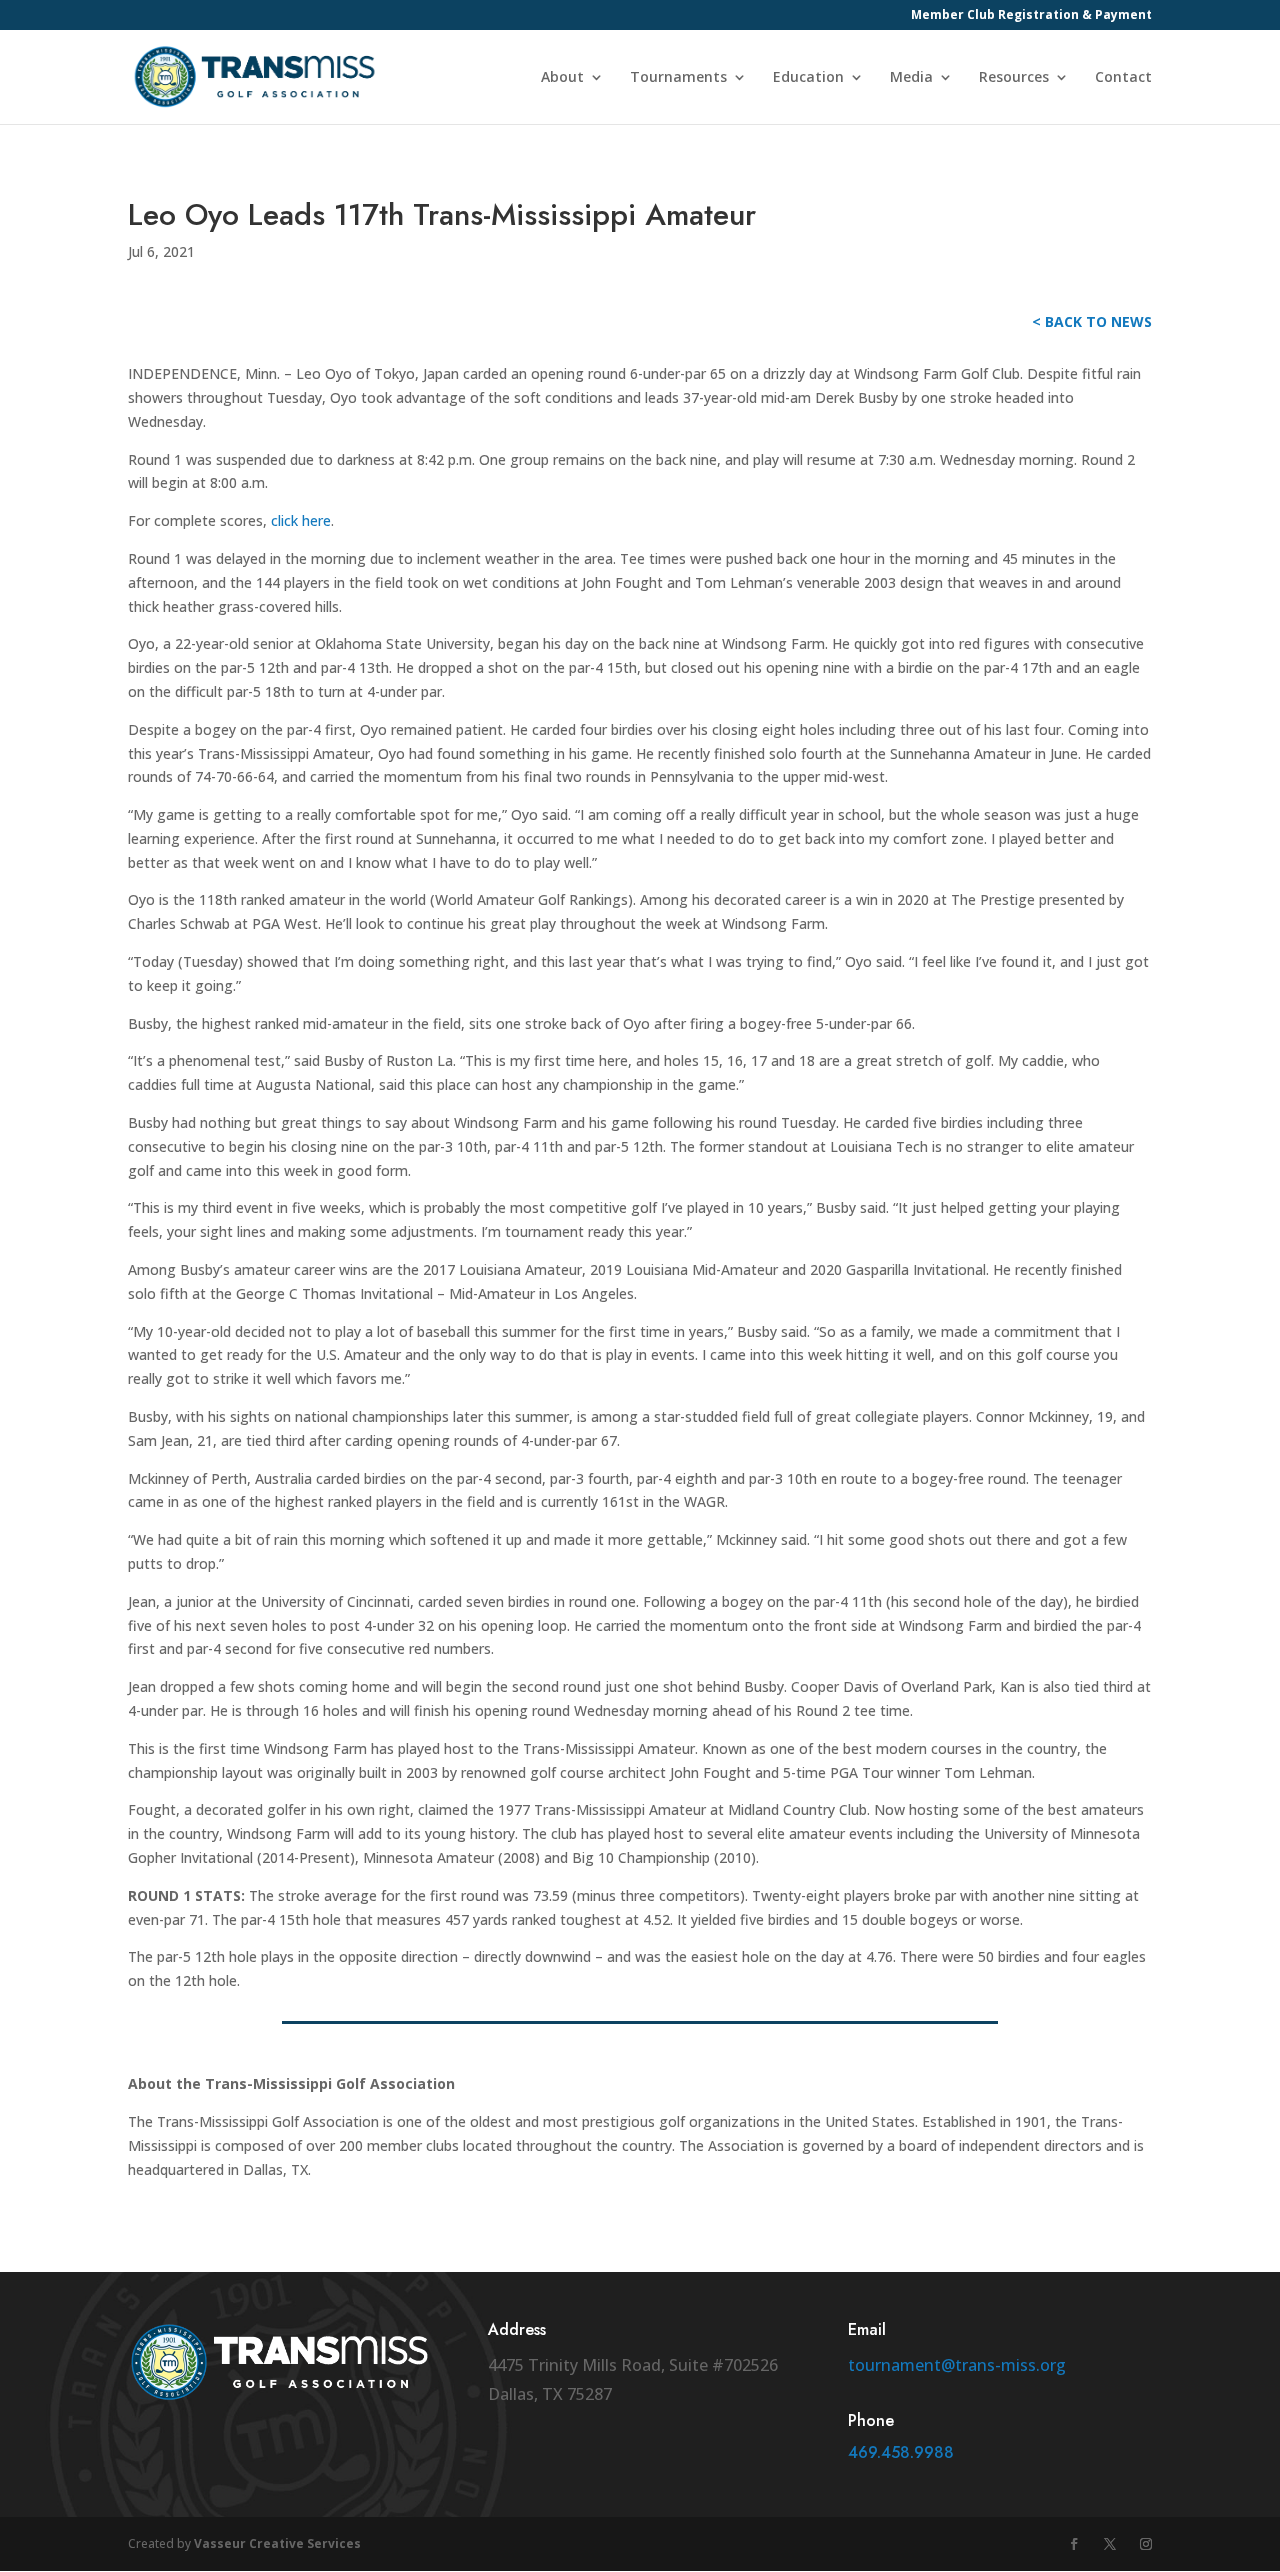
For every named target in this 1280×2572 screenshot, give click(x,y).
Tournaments (678, 78)
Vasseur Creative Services (277, 2543)
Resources (1014, 78)
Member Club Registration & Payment (1031, 16)
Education (808, 78)
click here (301, 520)
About (562, 78)
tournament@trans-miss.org (957, 2365)
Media (911, 78)
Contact (1123, 78)
